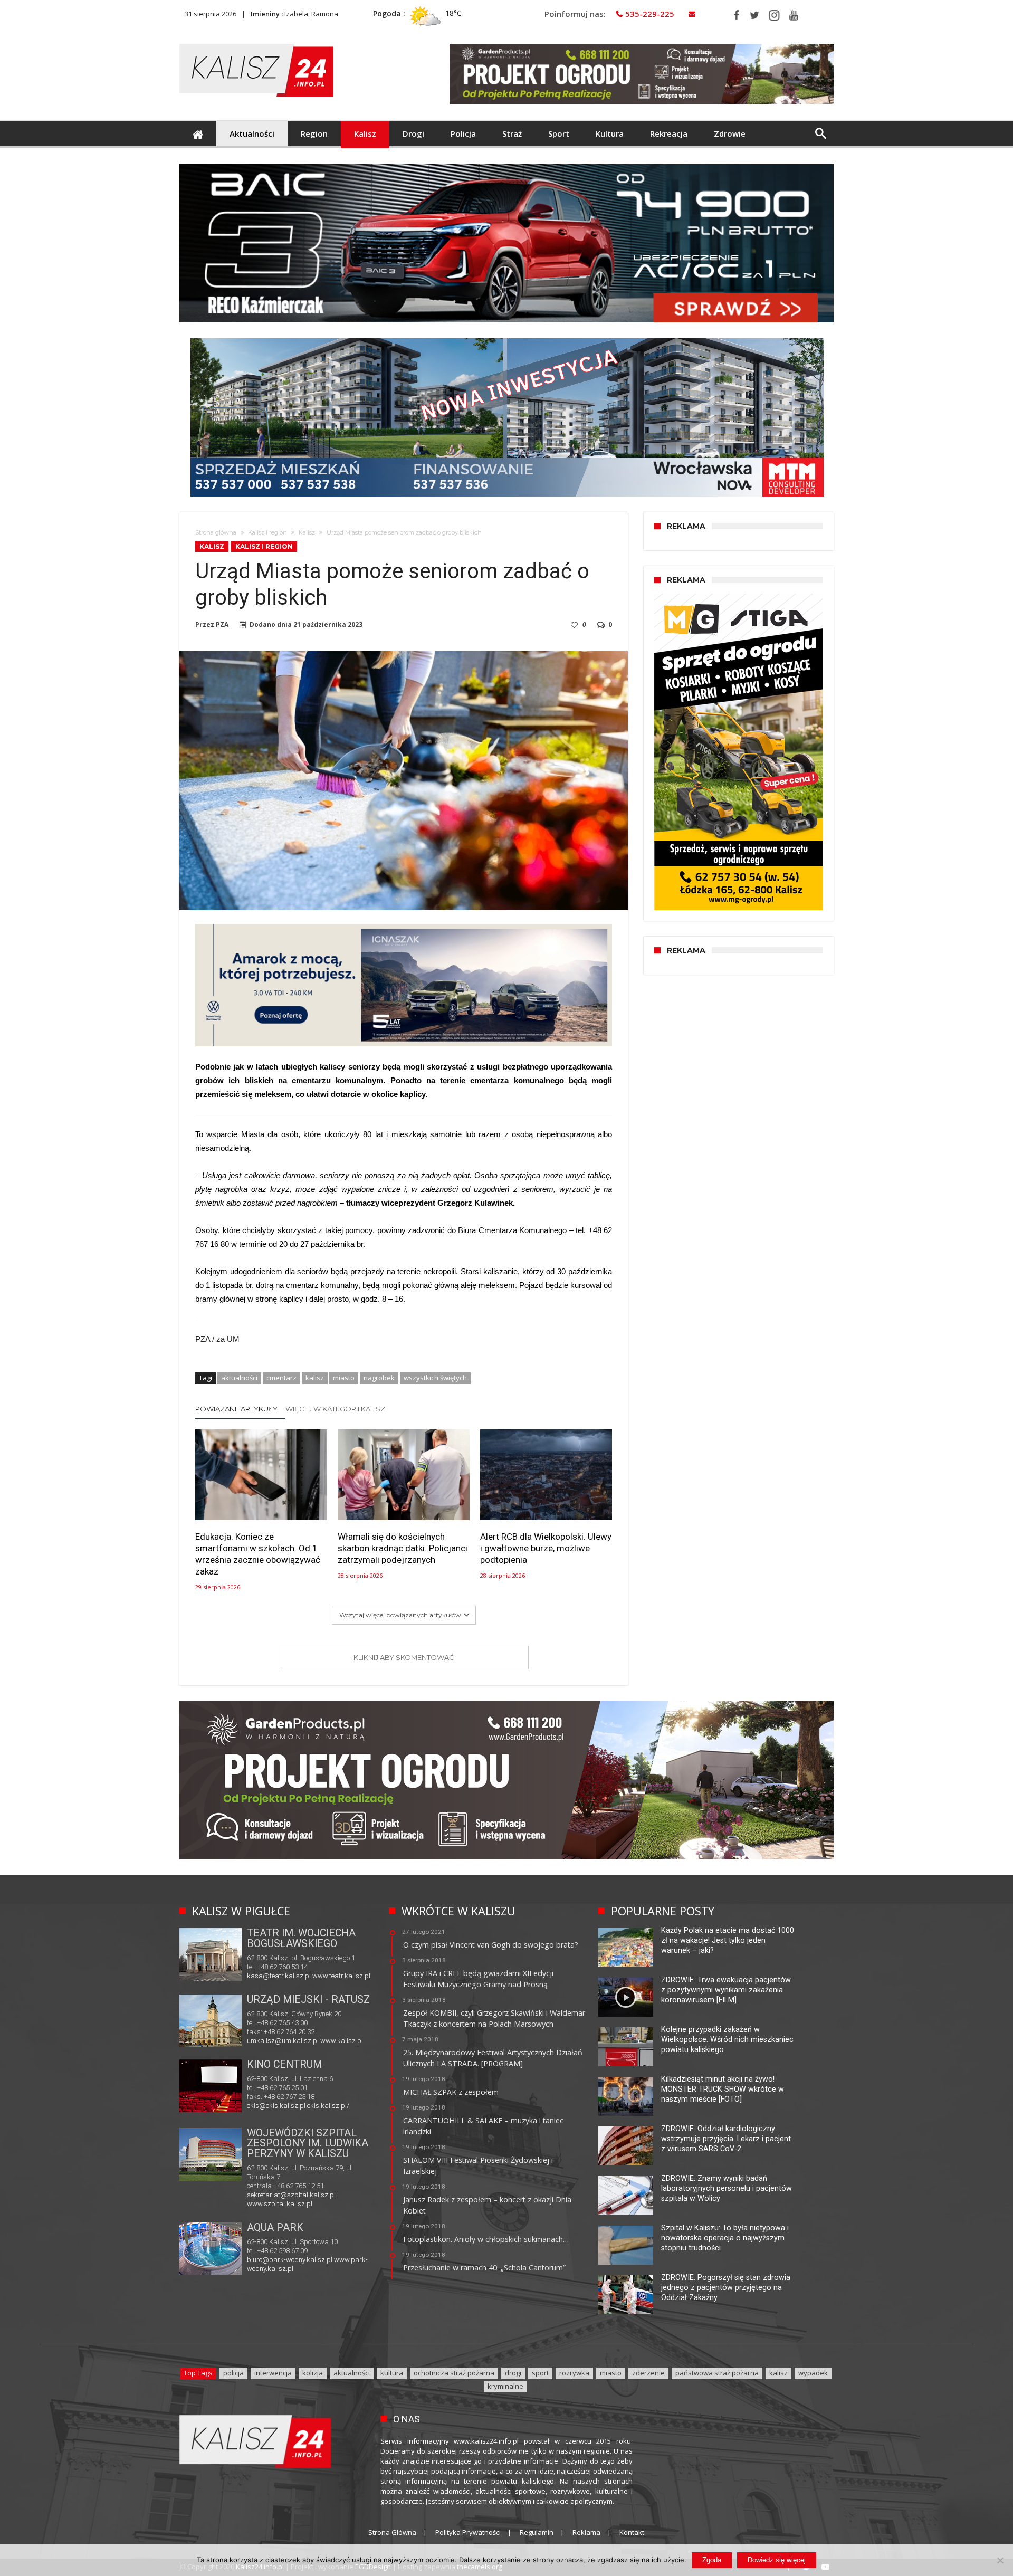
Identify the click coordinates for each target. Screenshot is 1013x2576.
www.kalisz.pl (342, 2041)
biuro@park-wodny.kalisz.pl (290, 2260)
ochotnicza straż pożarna (454, 2373)
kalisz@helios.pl (272, 2107)
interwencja (273, 2373)
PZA (222, 625)
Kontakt (632, 2532)
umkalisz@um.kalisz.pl (284, 2041)
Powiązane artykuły (236, 1409)
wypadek (813, 2373)
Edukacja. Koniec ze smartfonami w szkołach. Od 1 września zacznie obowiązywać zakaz (258, 1554)
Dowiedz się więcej (777, 2560)
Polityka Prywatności (468, 2532)
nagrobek (379, 1378)
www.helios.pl (319, 2107)
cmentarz (281, 1378)
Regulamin (537, 2532)
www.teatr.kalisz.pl (341, 1976)
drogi (513, 2373)
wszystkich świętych (435, 1378)
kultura (392, 2373)
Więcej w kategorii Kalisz (335, 1409)
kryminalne (505, 2386)
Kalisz (307, 532)
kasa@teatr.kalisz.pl (279, 1976)
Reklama (586, 2532)
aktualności (239, 1378)
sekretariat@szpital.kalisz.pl (291, 2195)
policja (233, 2373)
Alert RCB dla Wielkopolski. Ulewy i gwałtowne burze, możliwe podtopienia (546, 1548)
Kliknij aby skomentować (404, 1657)
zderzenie (648, 2373)
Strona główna (216, 532)
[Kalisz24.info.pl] (256, 44)
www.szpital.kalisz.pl (280, 2204)
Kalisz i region (267, 532)
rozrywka (574, 2373)
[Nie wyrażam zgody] (1000, 2560)
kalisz (315, 1378)
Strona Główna (392, 2532)
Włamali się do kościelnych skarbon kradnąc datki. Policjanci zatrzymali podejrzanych (403, 1548)
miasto (344, 1378)
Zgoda (712, 2560)
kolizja (313, 2373)
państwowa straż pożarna (717, 2373)
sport (540, 2373)
